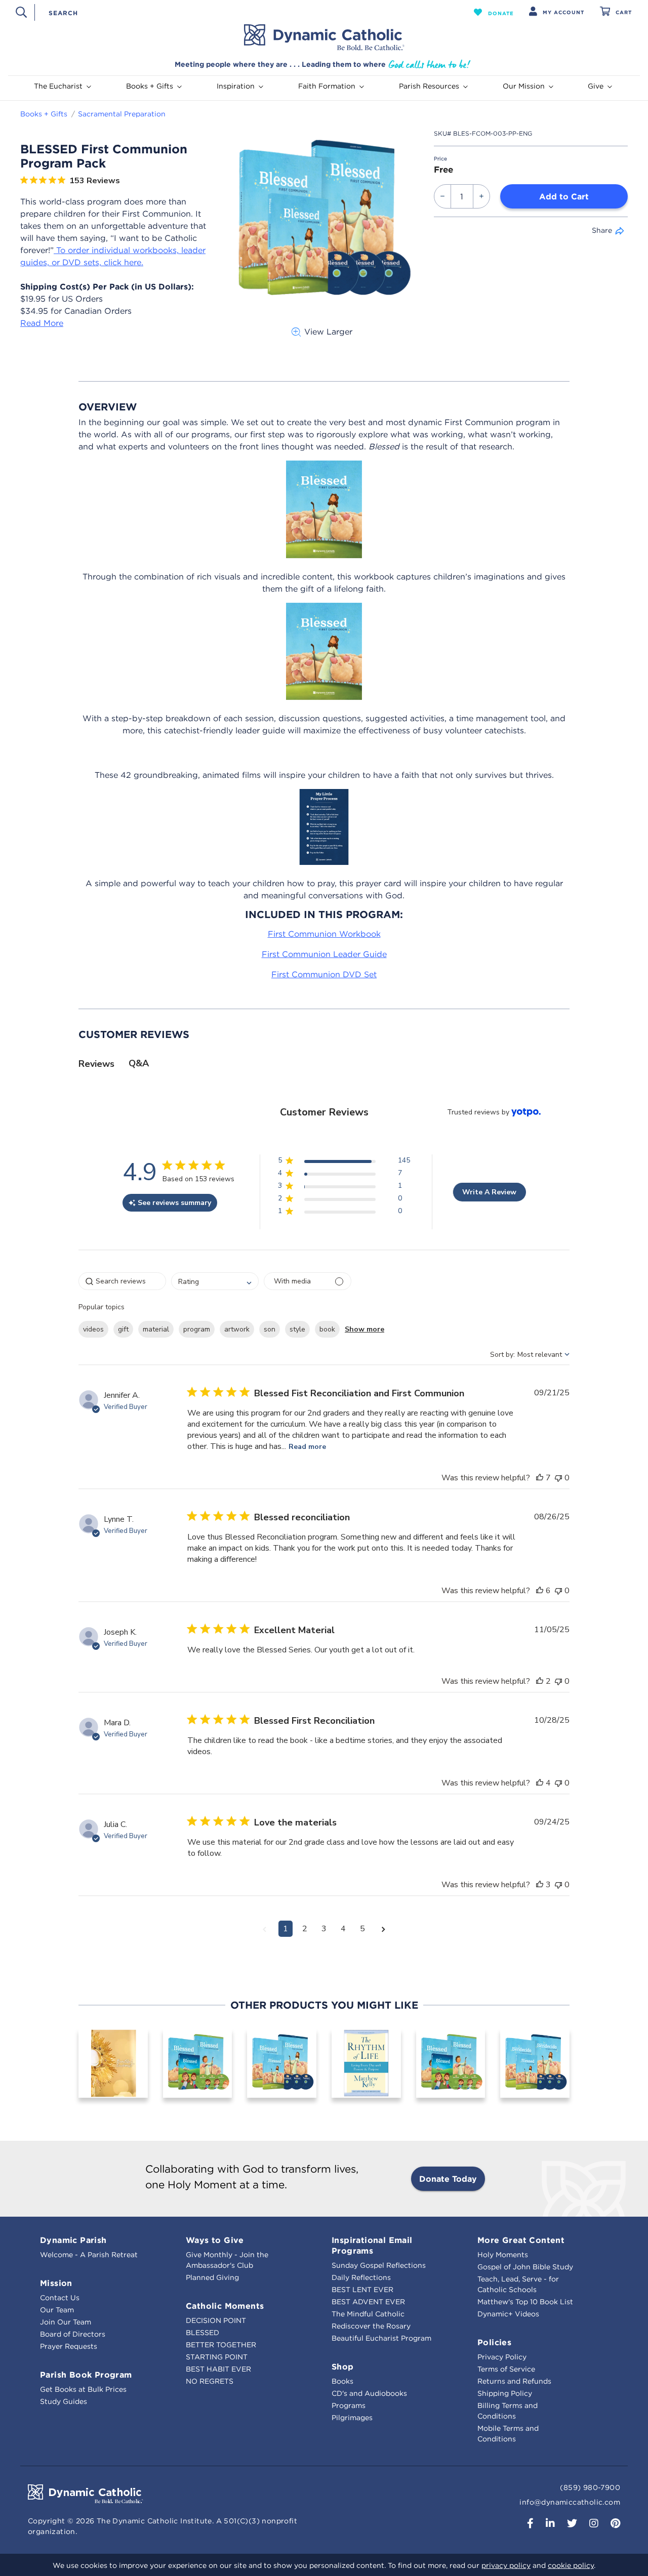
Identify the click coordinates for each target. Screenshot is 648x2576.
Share (602, 230)
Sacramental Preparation (122, 114)
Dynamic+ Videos (508, 2314)
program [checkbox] (197, 1329)
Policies (494, 2342)
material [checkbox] (156, 1329)
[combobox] (236, 12)
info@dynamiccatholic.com (570, 2502)
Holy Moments (503, 2255)
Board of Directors (73, 2334)
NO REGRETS (210, 2381)
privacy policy (506, 2565)
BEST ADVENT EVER (368, 2302)
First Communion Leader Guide (324, 954)
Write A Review (489, 1192)
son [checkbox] (270, 1329)
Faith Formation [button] (327, 86)
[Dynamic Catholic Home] (324, 37)
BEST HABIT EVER (218, 2369)
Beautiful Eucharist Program (381, 2338)
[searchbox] (122, 1281)
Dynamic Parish (73, 2240)
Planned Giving (212, 2277)
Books (342, 2381)
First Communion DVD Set (324, 974)
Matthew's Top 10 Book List (525, 2302)
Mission (56, 2283)
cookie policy (571, 2565)
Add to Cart (564, 196)
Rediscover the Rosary (371, 2326)
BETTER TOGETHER (221, 2345)
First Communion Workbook (324, 934)
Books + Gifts (44, 114)
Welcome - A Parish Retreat (89, 2255)
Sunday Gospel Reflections (379, 2265)
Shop (343, 2366)
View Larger (328, 331)
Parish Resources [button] (429, 86)
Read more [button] (307, 1447)
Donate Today (448, 2179)
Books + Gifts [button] (150, 86)
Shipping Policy (505, 2393)
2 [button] (305, 1929)
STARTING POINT (217, 2357)
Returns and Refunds (514, 2381)
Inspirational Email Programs (372, 2245)
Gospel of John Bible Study (525, 2267)
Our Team (57, 2310)
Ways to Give (215, 2240)
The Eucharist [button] (58, 86)
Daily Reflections (361, 2277)
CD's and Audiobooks (369, 2393)
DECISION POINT (216, 2320)
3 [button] (324, 1929)
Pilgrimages (352, 2418)
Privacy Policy (502, 2357)
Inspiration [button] (236, 86)
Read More (42, 323)
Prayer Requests (69, 2346)
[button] (494, 12)
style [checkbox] (297, 1329)
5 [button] (362, 1929)
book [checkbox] (327, 1329)
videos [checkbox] (93, 1329)
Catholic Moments (225, 2306)
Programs (349, 2405)
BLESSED (202, 2333)
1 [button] (286, 1929)
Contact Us (60, 2298)
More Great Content (521, 2240)
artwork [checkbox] (237, 1329)
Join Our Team (66, 2322)
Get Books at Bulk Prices (83, 2389)
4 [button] (343, 1929)
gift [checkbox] (123, 1329)
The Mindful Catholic (368, 2314)
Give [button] (596, 86)
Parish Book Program (86, 2375)
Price (440, 159)
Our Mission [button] (524, 86)
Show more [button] (364, 1329)
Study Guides (64, 2401)
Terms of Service (506, 2369)
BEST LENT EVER (362, 2290)
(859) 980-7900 (590, 2487)
